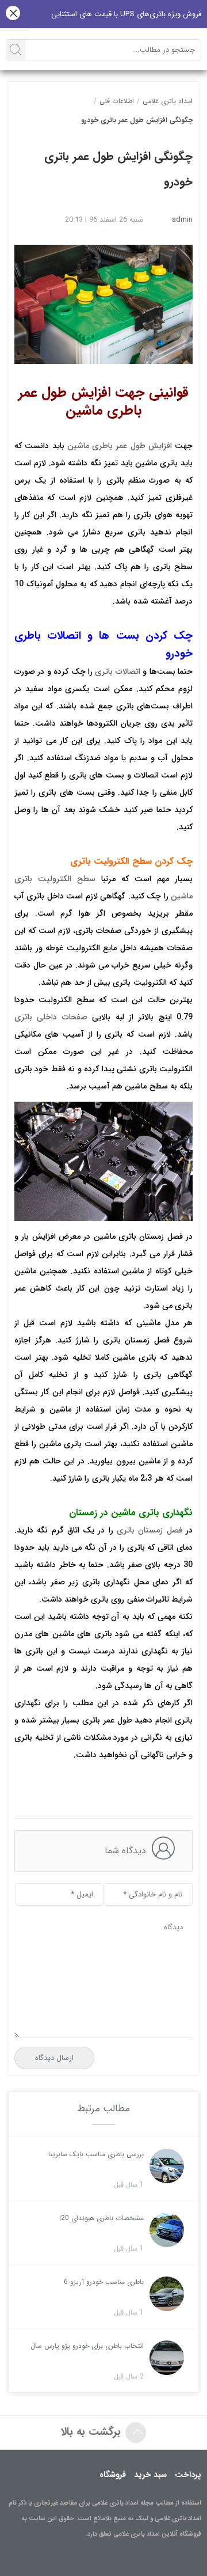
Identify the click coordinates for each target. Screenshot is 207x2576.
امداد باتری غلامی (168, 101)
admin (182, 220)
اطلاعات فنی (117, 101)
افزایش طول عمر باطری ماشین (120, 446)
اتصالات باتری (117, 671)
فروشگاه (113, 2475)
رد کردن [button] (13, 14)
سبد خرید (150, 2475)
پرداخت (188, 2475)
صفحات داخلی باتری (51, 1017)
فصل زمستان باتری (149, 1530)
